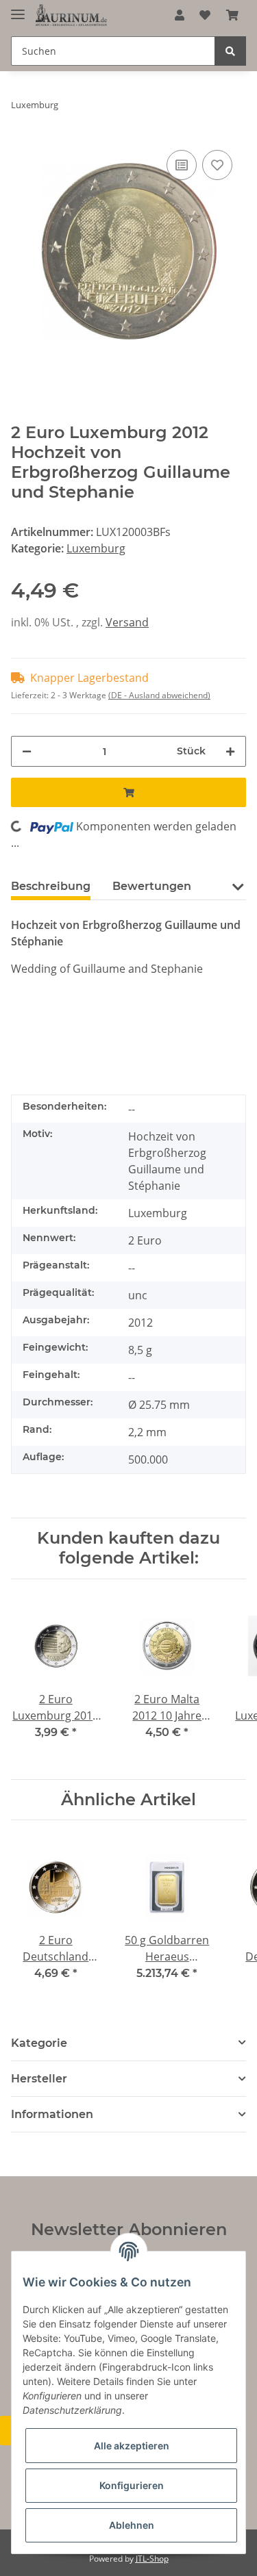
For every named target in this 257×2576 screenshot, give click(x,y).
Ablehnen (132, 2525)
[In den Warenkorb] (128, 792)
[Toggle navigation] (18, 9)
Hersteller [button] (39, 2079)
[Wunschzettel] (205, 15)
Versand (127, 622)
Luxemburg (96, 548)
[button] (180, 15)
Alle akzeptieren (132, 2446)
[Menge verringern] (27, 751)
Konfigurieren (132, 2485)
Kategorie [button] (39, 2043)
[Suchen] (230, 51)
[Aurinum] (71, 15)
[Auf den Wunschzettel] (217, 165)
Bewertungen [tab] (152, 886)
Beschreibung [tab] (51, 886)
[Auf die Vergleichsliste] (182, 165)
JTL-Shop (152, 2559)
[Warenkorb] (232, 15)
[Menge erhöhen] (230, 751)
